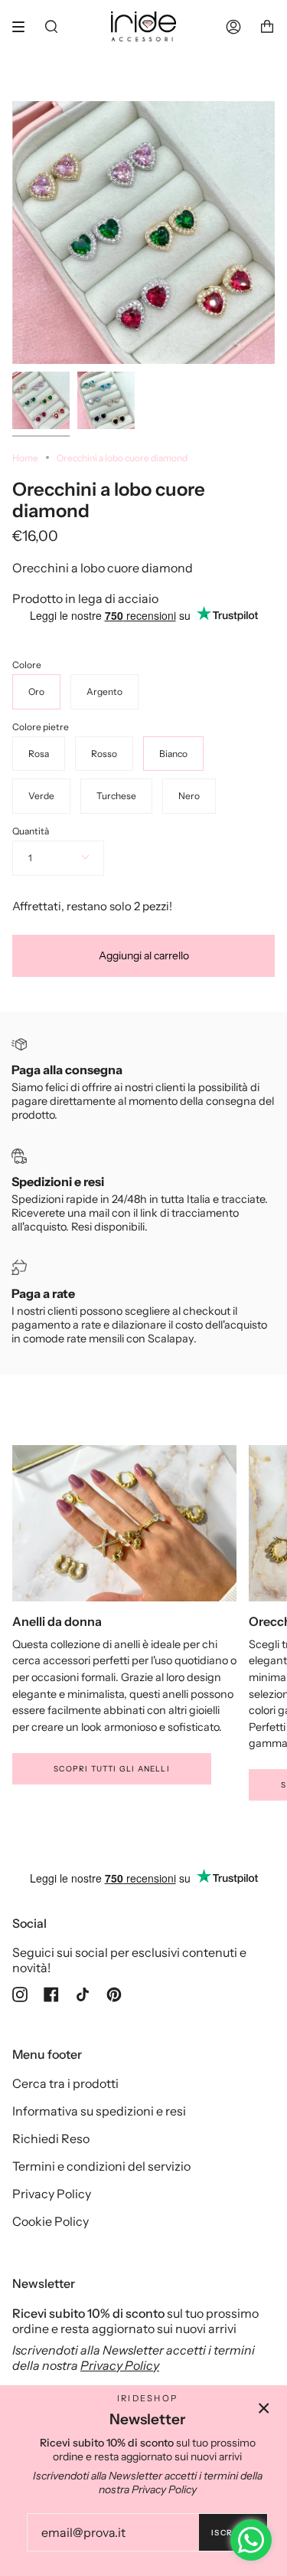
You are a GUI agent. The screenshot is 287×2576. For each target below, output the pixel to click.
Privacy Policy (52, 2194)
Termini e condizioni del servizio (101, 2166)
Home (25, 458)
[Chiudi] (264, 2408)
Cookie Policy (51, 2221)
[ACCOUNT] (233, 26)
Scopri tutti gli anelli (112, 1769)
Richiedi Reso (51, 2138)
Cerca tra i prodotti (65, 2083)
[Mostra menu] (24, 27)
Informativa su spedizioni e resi (99, 2111)
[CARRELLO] (267, 26)
